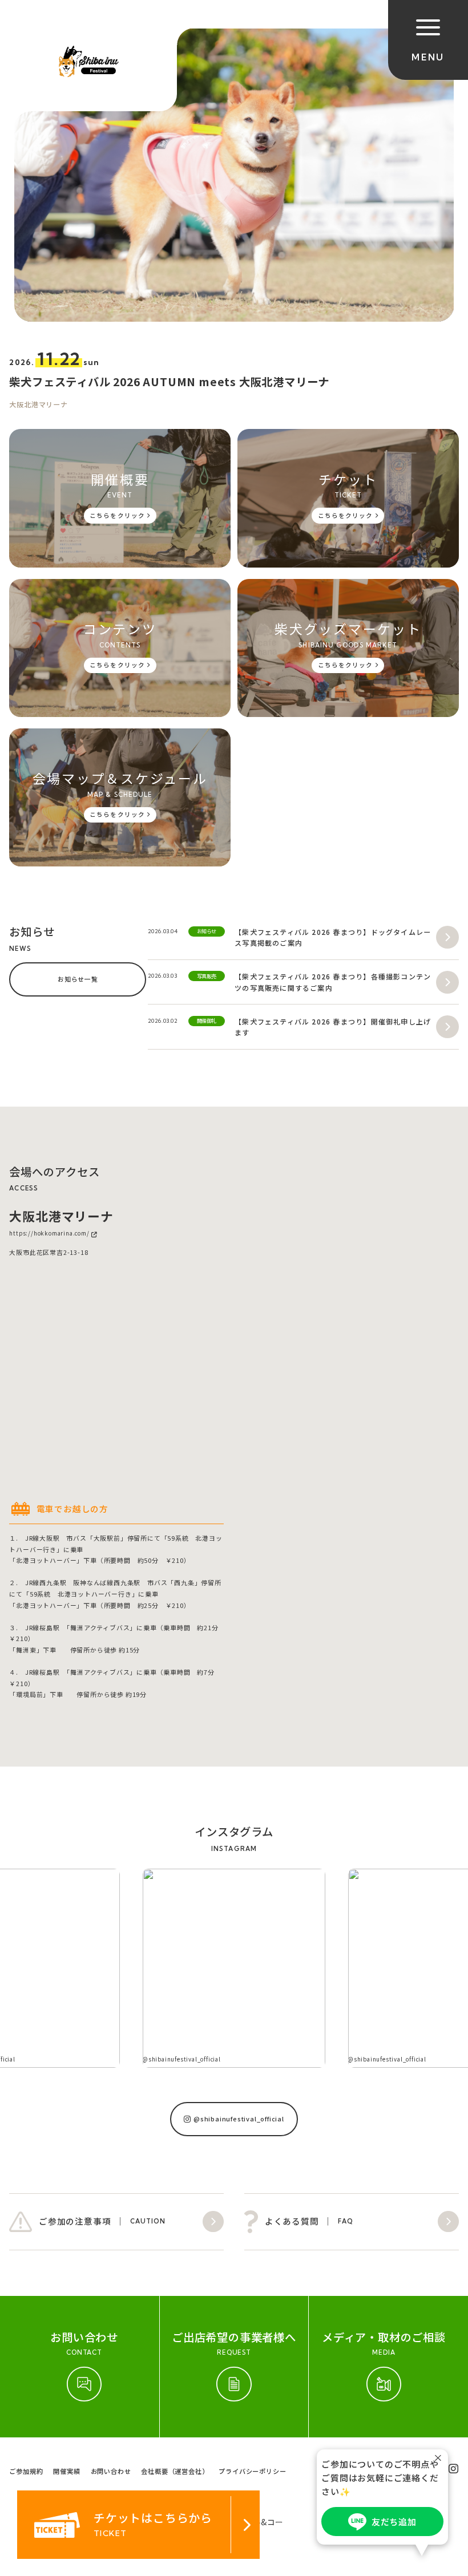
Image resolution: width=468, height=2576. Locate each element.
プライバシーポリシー (252, 2471)
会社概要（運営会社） (175, 2471)
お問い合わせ (111, 2471)
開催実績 (66, 2471)
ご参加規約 (26, 2471)
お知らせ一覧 (78, 979)
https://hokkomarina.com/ (49, 1234)
